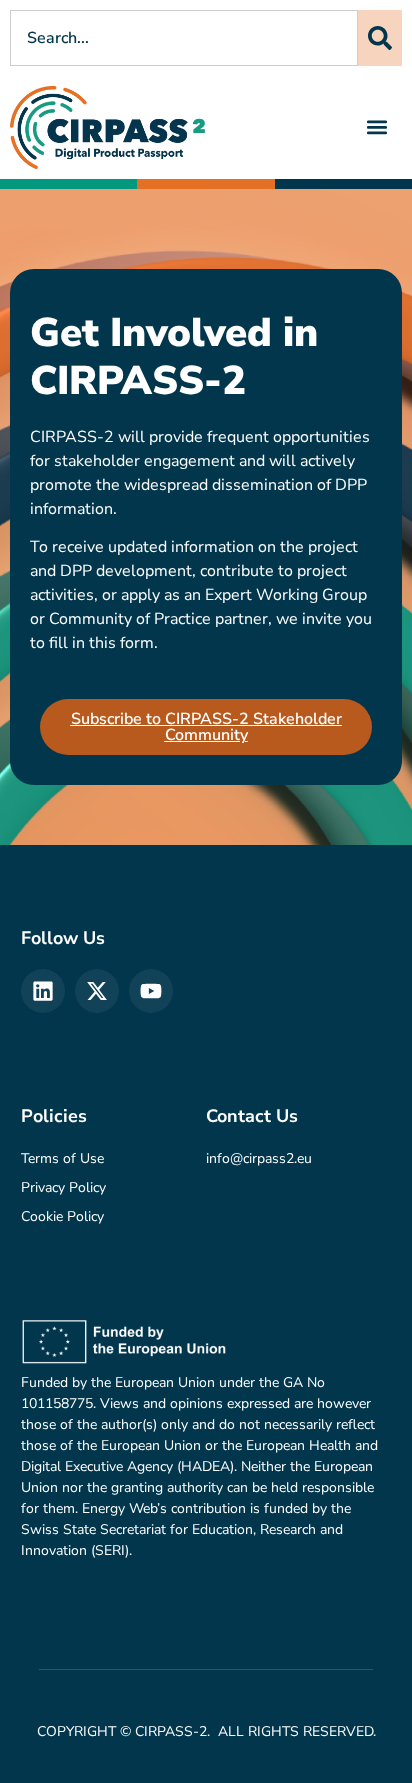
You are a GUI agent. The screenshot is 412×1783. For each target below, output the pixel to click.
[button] (377, 127)
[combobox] (184, 38)
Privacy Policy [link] (63, 1187)
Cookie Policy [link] (62, 1216)
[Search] (380, 38)
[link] (108, 127)
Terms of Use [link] (62, 1158)
